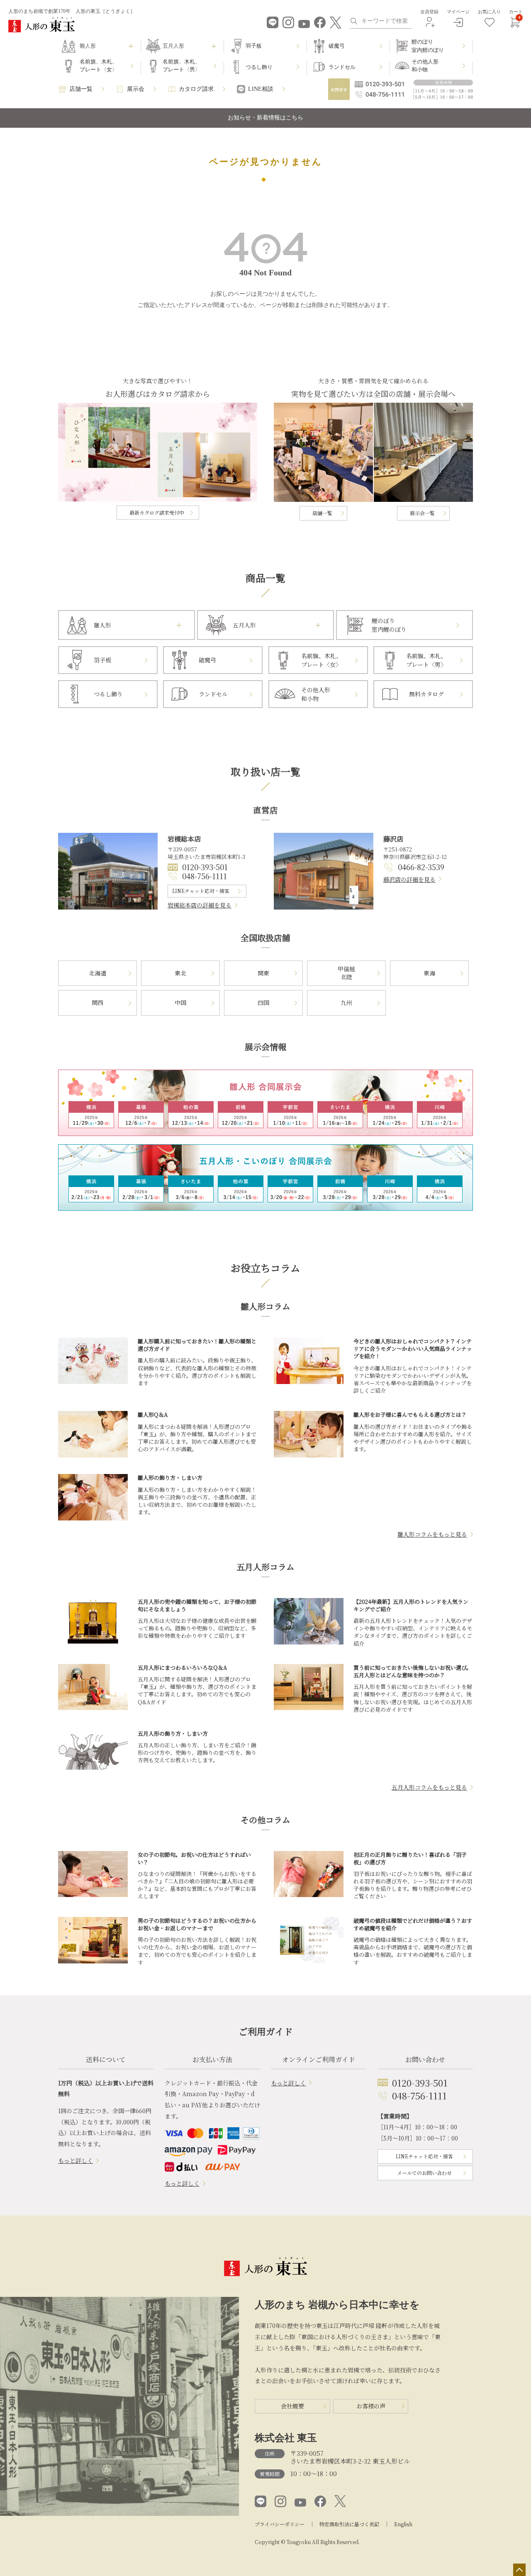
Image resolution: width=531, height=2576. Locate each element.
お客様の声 (371, 2406)
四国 (263, 1002)
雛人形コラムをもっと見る (432, 1534)
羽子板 (254, 46)
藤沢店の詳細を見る (409, 879)
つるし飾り (259, 67)
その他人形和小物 (425, 66)
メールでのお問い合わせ (424, 2173)
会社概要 (292, 2406)
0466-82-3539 (421, 867)
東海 (429, 973)
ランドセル (342, 67)
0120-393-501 (205, 867)
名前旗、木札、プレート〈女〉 (99, 66)
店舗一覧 (81, 89)
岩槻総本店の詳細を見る (200, 905)
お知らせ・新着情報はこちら (265, 118)
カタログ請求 (196, 89)
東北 (180, 973)
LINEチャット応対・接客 (201, 891)
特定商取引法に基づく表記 (349, 2524)
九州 (346, 1002)
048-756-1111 (205, 876)
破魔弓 (337, 46)
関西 (97, 1002)
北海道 (97, 973)
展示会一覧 (422, 513)
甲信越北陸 (346, 973)
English (403, 2524)
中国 (180, 1002)
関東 (263, 973)
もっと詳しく (76, 2160)
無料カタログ (426, 694)
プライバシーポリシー (280, 2524)
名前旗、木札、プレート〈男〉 (181, 66)
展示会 (136, 89)
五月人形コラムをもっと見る (429, 1787)
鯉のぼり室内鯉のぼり (428, 46)
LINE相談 (261, 89)
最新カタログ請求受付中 (157, 512)
